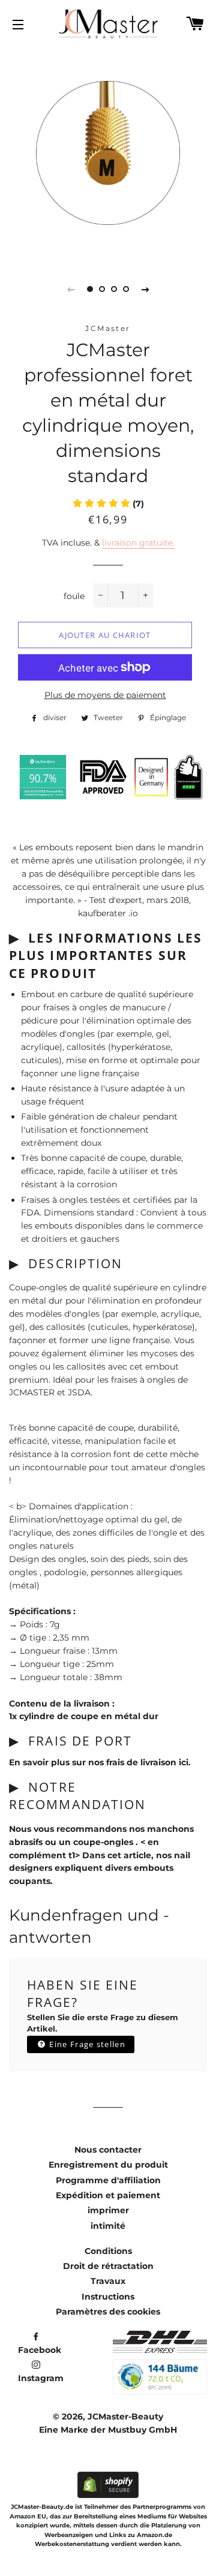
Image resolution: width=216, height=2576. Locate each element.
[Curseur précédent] (71, 289)
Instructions (108, 2297)
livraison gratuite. (138, 543)
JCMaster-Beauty (125, 2416)
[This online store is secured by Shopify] (108, 2495)
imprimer (108, 2210)
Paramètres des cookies (108, 2312)
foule (74, 596)
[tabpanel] (108, 153)
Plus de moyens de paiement (105, 695)
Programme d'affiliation (108, 2180)
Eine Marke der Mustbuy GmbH (108, 2430)
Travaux (108, 2281)
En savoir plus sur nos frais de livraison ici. (100, 1762)
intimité (108, 2226)
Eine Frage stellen (86, 2044)
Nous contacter (108, 2150)
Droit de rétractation (108, 2266)
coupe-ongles (104, 1842)
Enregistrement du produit (108, 2165)
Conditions (108, 2251)
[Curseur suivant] (145, 289)
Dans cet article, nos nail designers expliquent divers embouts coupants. (100, 1868)
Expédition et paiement (108, 2195)
